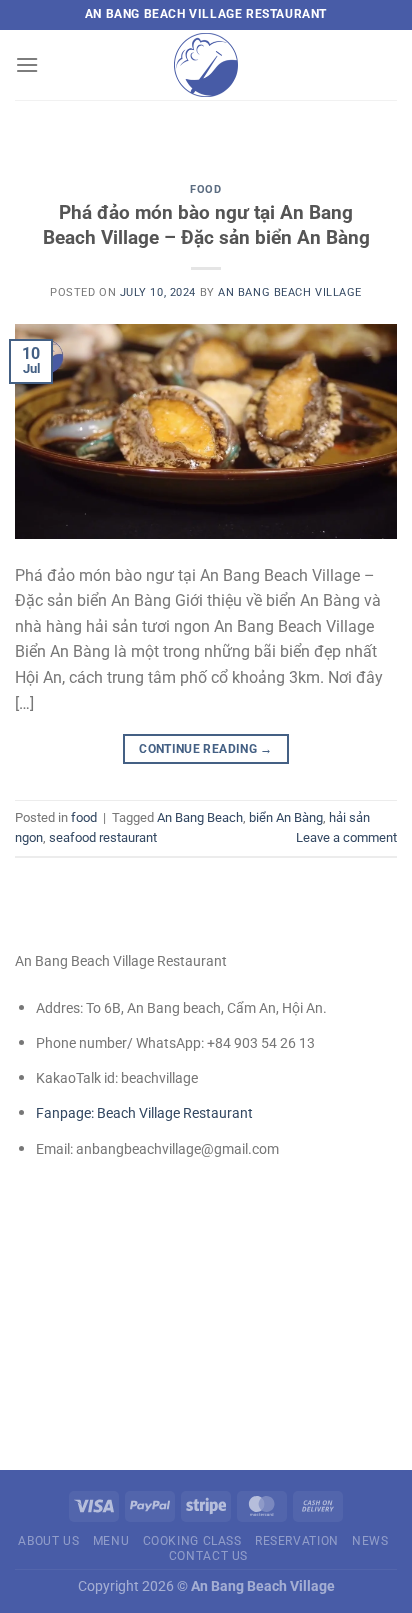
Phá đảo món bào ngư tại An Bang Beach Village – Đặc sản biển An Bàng (206, 225)
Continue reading (206, 749)
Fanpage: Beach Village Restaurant (144, 1113)
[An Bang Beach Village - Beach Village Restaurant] (206, 65)
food (205, 189)
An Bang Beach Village (290, 292)
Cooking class (192, 1541)
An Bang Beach (200, 817)
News (370, 1541)
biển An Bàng (286, 817)
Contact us (208, 1556)
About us (48, 1541)
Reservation (297, 1541)
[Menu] (27, 64)
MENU (111, 1541)
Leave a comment (346, 837)
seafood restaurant (103, 837)
